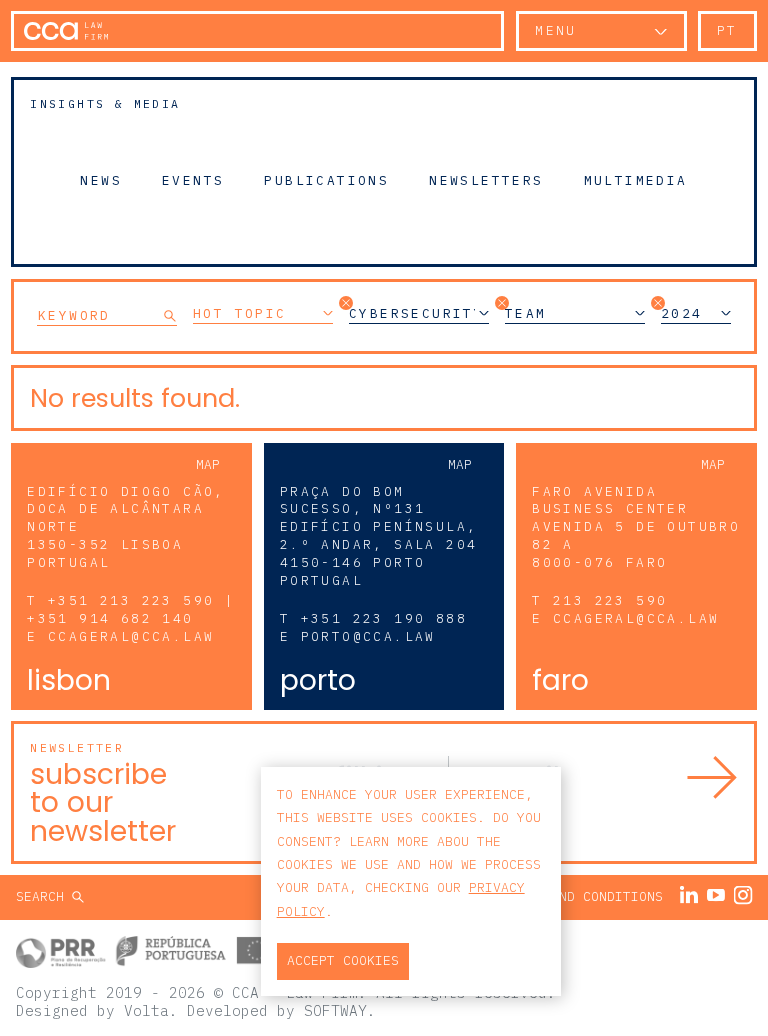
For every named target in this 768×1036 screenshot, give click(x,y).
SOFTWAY (335, 1010)
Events (193, 180)
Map (208, 464)
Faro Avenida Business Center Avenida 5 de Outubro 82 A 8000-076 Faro (636, 527)
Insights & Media (105, 103)
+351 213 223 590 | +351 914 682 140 (131, 609)
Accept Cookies (343, 960)
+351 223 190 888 (384, 618)
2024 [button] (682, 314)
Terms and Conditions (583, 896)
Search (44, 896)
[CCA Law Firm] (66, 31)
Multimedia (636, 180)
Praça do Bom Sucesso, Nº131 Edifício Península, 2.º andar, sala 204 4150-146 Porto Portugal (379, 536)
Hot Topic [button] (240, 314)
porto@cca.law (368, 636)
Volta (146, 1010)
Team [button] (526, 314)
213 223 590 (610, 600)
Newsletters (486, 180)
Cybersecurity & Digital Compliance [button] (419, 314)
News (101, 180)
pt (727, 30)
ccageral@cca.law (131, 636)
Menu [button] (556, 30)
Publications (326, 180)
